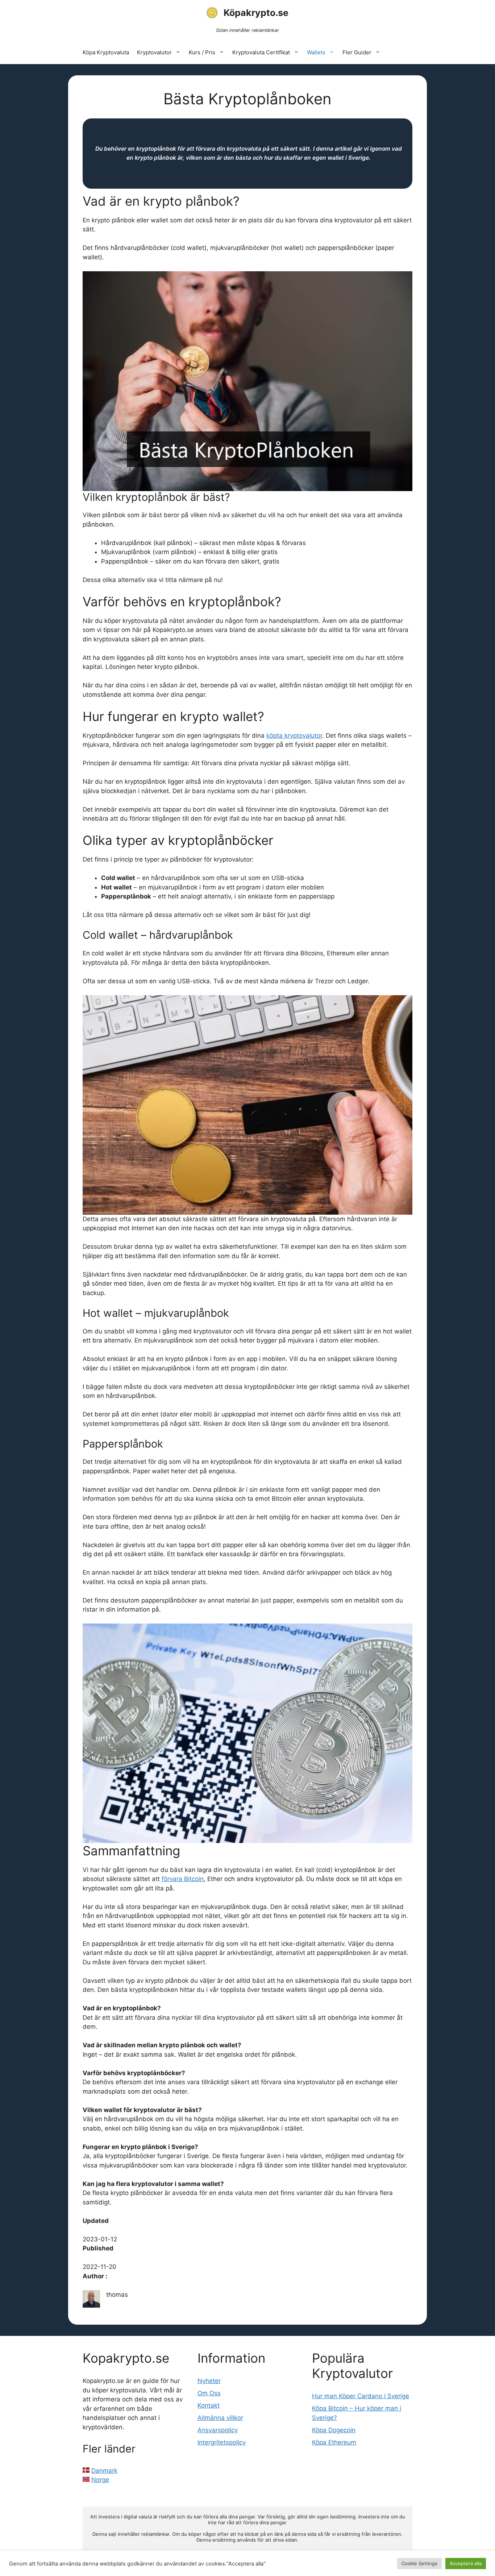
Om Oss (209, 2393)
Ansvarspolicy (218, 2430)
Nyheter (209, 2381)
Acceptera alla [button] (466, 2563)
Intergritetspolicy (222, 2442)
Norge (100, 2480)
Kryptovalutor (154, 52)
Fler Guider (357, 52)
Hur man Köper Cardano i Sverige (361, 2396)
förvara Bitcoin (183, 1879)
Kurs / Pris (202, 52)
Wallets (316, 52)
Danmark (104, 2471)
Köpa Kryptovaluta (106, 52)
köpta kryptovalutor (294, 736)
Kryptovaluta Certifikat (261, 52)
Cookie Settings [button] (419, 2563)
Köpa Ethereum (334, 2442)
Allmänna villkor (220, 2418)
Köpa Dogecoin (334, 2430)
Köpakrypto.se (256, 13)
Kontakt (209, 2405)
